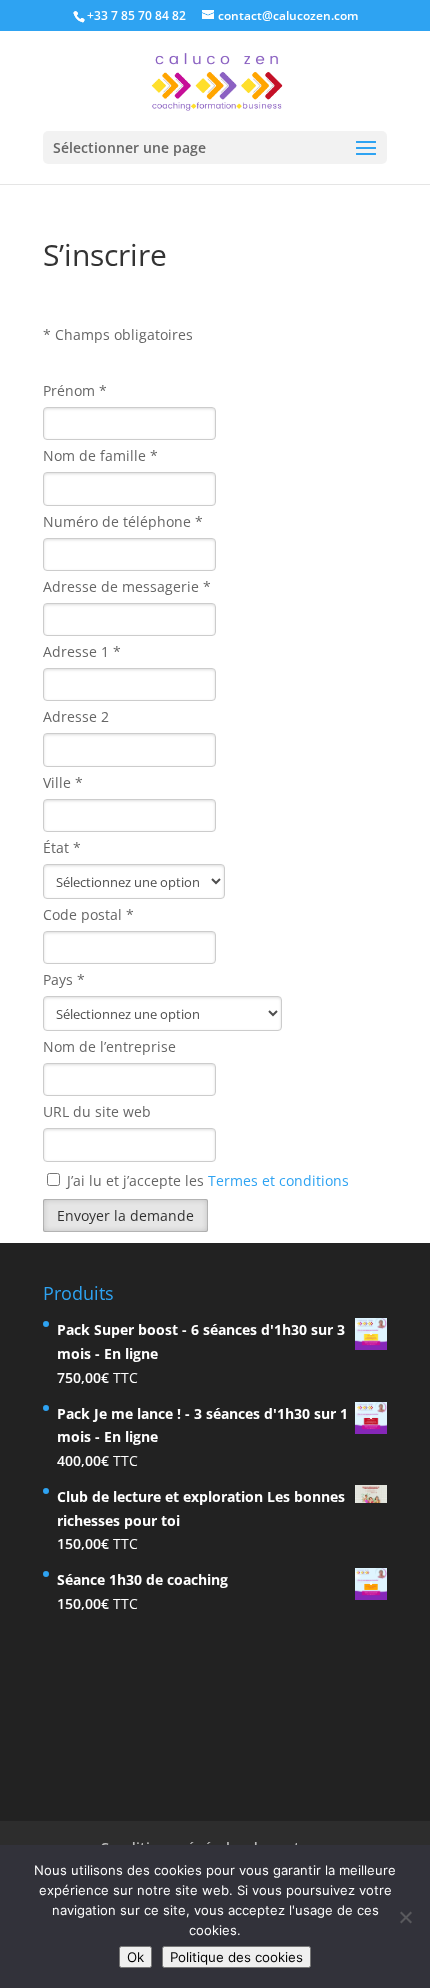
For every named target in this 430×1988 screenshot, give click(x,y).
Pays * (64, 979)
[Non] (405, 1917)
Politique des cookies (236, 1957)
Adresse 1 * (82, 651)
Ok (135, 1957)
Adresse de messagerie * (127, 586)
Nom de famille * (100, 455)
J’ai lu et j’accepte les (206, 1180)
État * (62, 847)
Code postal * (88, 914)
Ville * (63, 782)
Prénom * (75, 390)
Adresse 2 (76, 716)
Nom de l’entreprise (109, 1046)
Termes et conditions (278, 1180)
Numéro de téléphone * (123, 521)
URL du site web (97, 1111)
